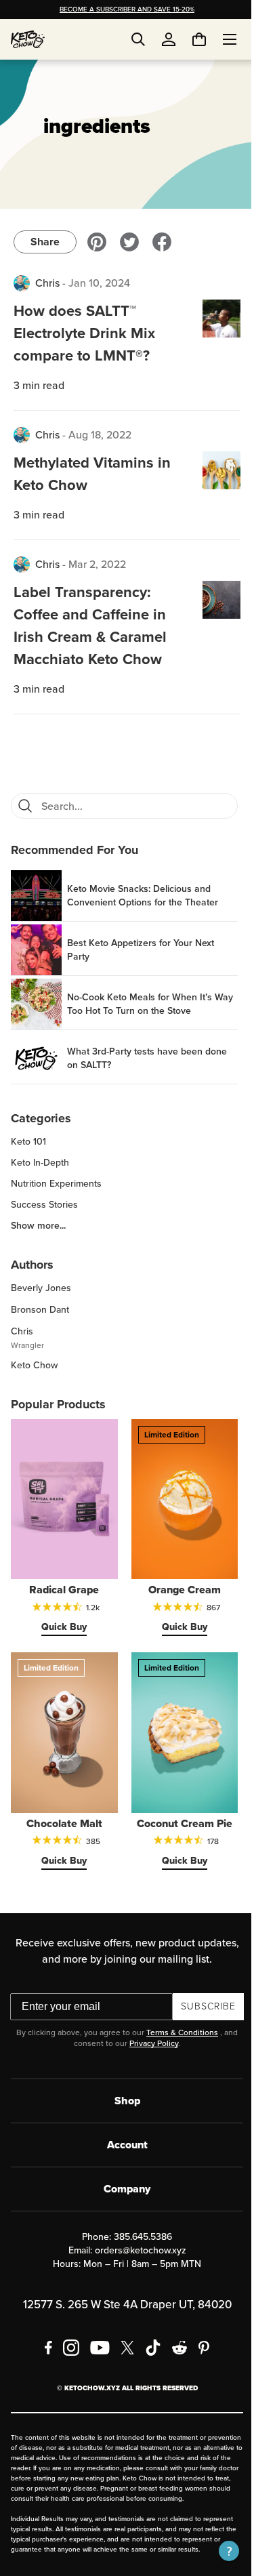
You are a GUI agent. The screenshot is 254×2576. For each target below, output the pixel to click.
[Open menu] (219, 39)
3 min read (39, 385)
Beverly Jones (41, 1288)
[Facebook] (43, 2332)
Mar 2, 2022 (97, 564)
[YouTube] (94, 2332)
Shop (122, 2085)
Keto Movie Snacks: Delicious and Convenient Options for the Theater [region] (143, 896)
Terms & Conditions (177, 2017)
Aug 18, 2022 (100, 435)
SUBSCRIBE (204, 1991)
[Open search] (138, 39)
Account (122, 2129)
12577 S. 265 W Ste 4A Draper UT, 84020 (122, 2289)
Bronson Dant (40, 1310)
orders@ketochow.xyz (135, 2235)
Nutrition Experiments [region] (56, 1184)
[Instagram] (66, 2332)
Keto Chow (34, 1365)
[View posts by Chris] (22, 283)
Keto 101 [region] (28, 1142)
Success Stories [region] (44, 1205)
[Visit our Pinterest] (97, 242)
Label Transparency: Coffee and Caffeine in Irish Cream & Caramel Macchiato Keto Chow (90, 626)
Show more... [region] (38, 1226)
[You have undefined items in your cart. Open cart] (189, 39)
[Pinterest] (199, 2332)
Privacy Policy (149, 2028)
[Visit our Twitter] (129, 242)
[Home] (28, 39)
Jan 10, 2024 (99, 283)
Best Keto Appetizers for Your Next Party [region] (141, 950)
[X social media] (122, 2332)
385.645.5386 (138, 2221)
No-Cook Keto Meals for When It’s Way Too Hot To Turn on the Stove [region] (140, 1004)
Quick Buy (62, 1619)
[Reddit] (174, 2332)
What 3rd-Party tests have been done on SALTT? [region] (147, 1059)
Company (122, 2173)
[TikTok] (148, 2332)
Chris (47, 283)
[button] (219, 2551)
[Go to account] (169, 39)
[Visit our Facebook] (162, 242)
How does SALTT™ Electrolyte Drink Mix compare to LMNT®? (84, 333)
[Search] (25, 806)
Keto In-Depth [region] (40, 1163)
